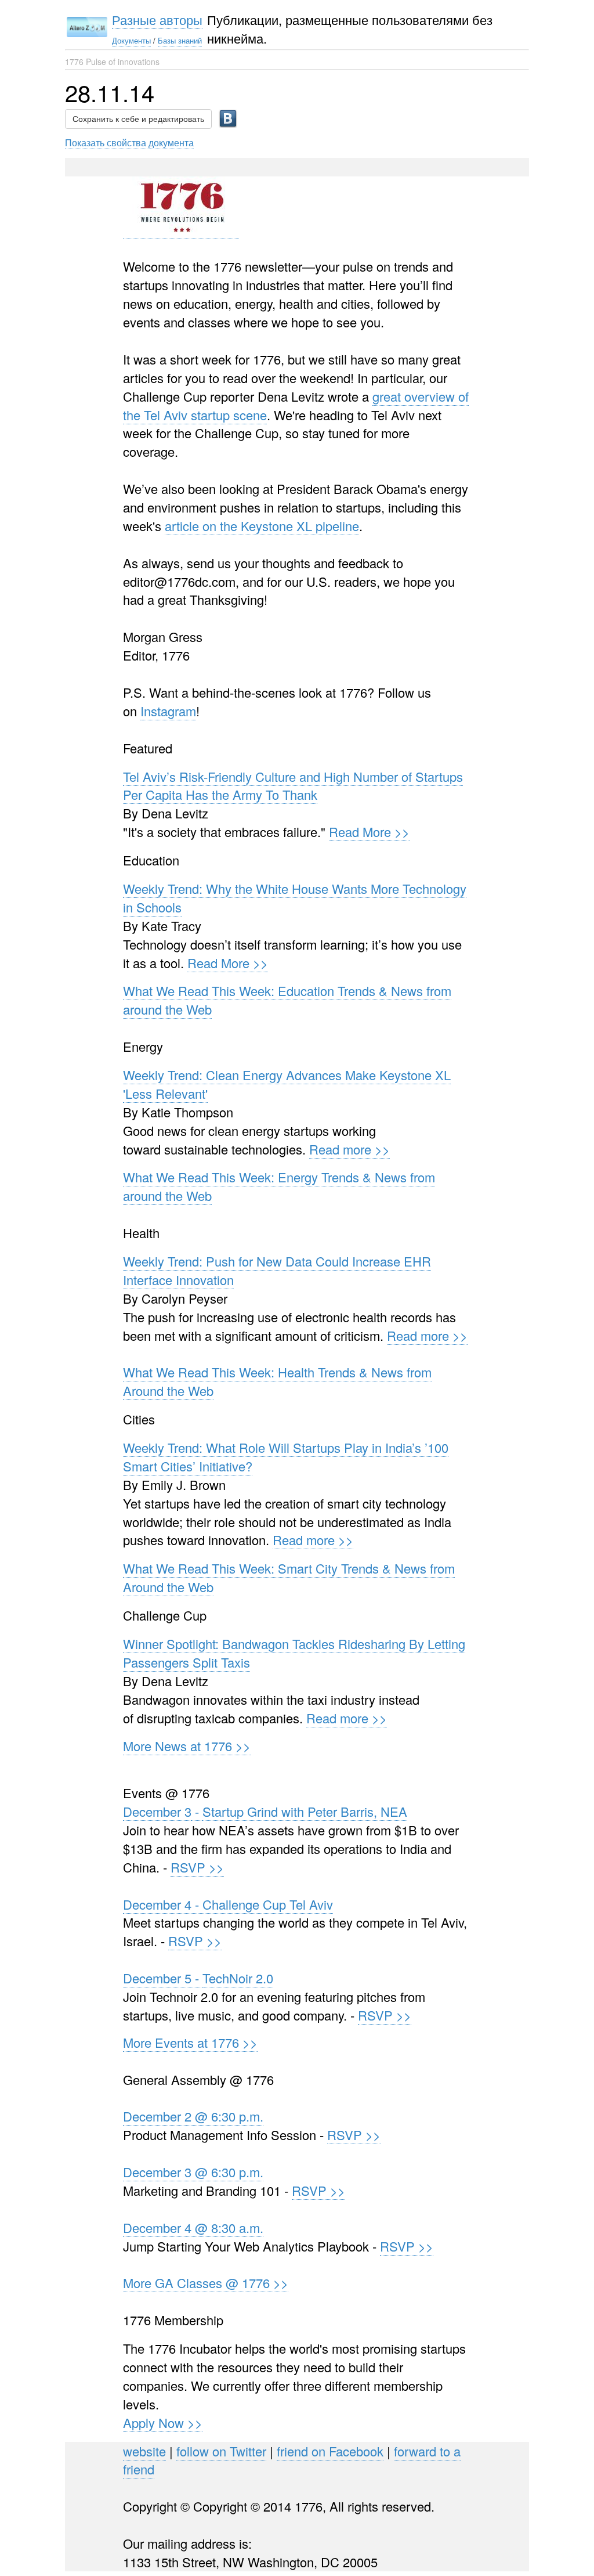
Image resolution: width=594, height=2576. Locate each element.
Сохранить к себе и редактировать (138, 119)
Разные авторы (157, 19)
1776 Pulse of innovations (112, 62)
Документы (131, 40)
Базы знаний (180, 40)
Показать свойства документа (129, 142)
